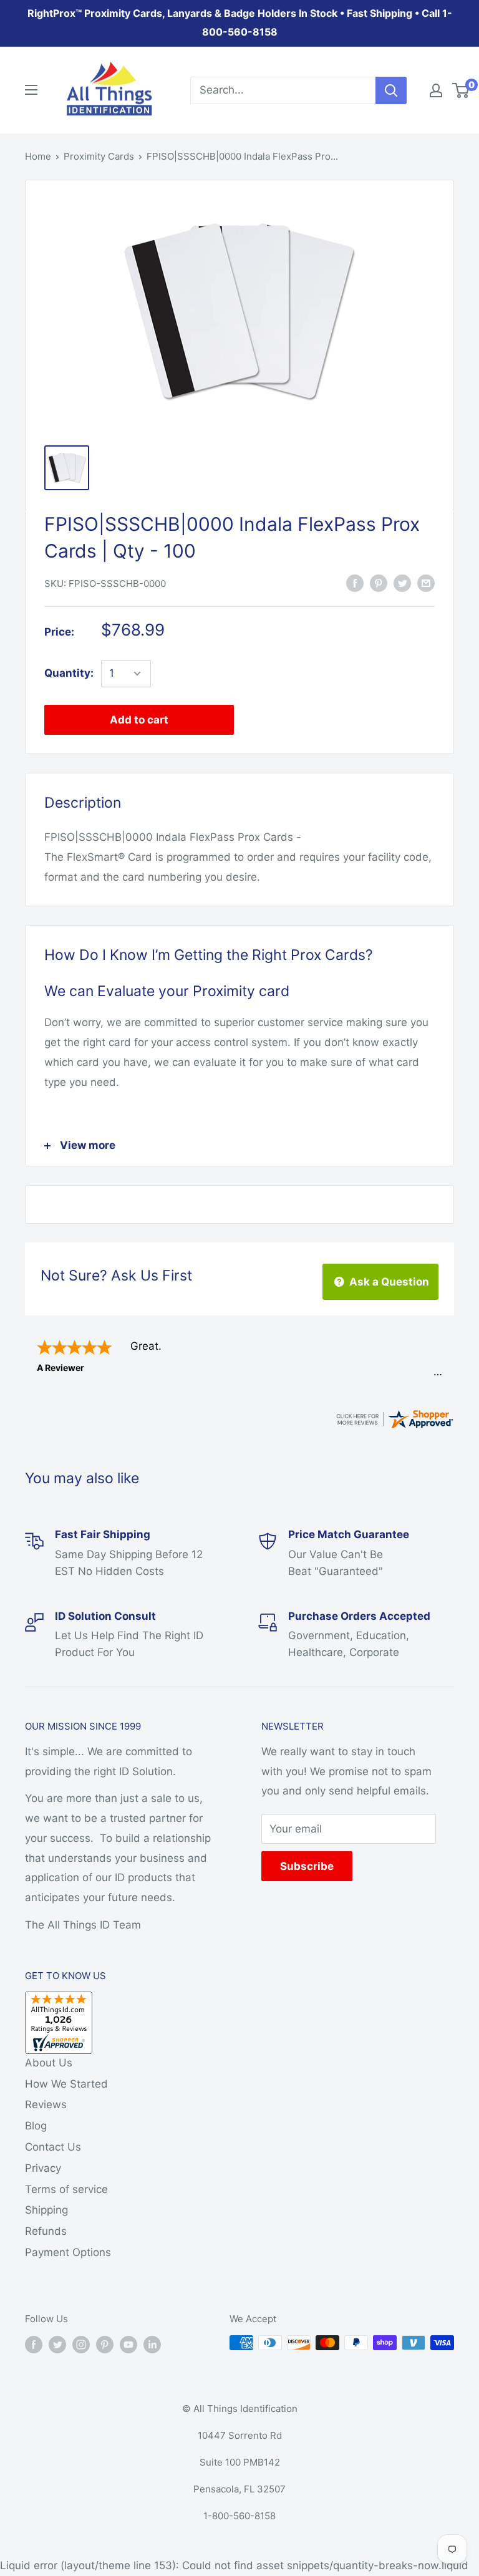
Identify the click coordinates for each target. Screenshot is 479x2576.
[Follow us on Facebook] (34, 2344)
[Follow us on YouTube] (128, 2344)
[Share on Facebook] (355, 583)
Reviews (46, 2104)
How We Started (66, 2084)
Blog (36, 2126)
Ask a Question (388, 1282)
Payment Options (68, 2252)
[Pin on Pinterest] (379, 583)
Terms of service (66, 2189)
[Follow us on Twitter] (57, 2344)
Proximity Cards (99, 156)
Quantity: (69, 673)
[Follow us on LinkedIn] (152, 2344)
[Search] (391, 90)
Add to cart (139, 720)
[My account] (436, 90)
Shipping (46, 2210)
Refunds (46, 2231)
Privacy (43, 2168)
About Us (49, 2063)
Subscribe (307, 1866)
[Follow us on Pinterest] (105, 2344)
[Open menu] (31, 90)
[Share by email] (426, 583)
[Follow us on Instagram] (81, 2344)
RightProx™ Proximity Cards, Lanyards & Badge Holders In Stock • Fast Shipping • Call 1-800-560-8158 (240, 22)
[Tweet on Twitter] (402, 583)
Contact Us (53, 2147)
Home (38, 156)
